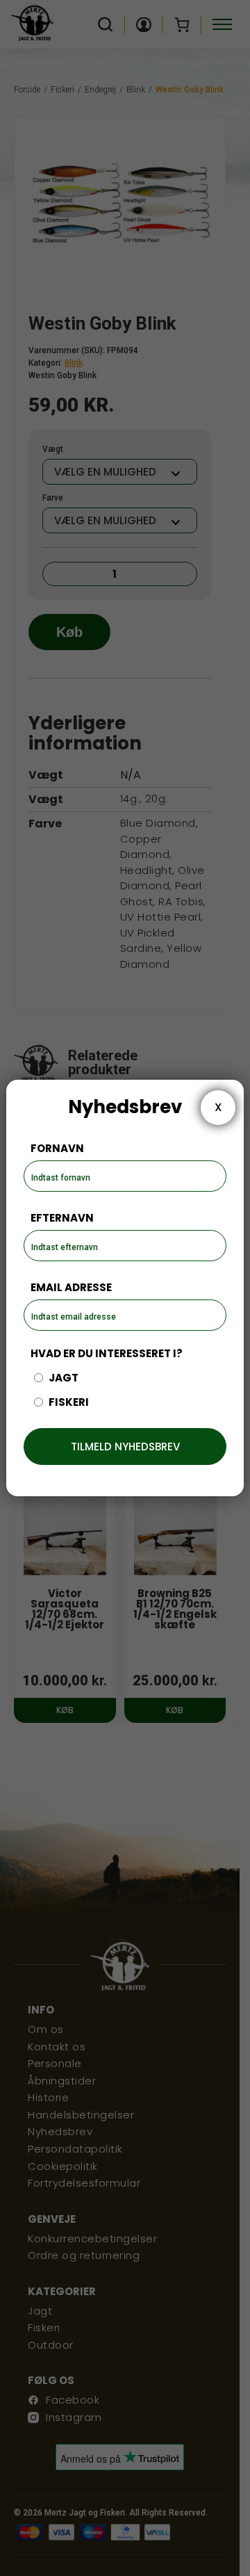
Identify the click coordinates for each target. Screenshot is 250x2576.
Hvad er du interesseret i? (107, 1353)
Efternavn (62, 1218)
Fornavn (57, 1148)
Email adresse (71, 1287)
